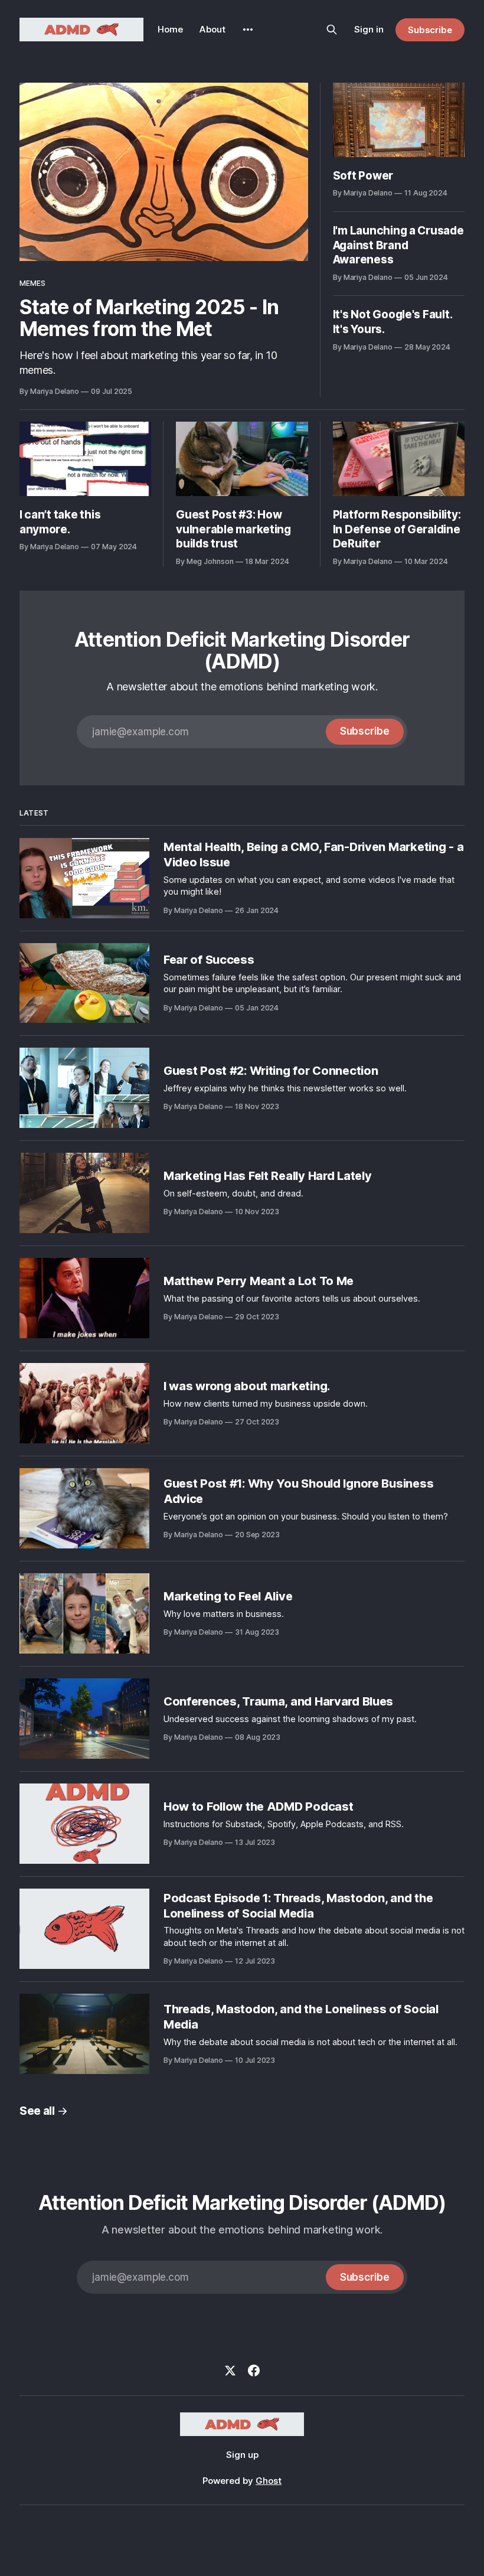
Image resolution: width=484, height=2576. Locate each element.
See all (37, 2111)
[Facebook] (254, 2370)
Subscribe (430, 30)
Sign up (242, 2455)
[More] (248, 30)
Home (170, 29)
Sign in (369, 29)
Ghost (269, 2481)
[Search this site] (332, 30)
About (212, 29)
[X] (230, 2370)
